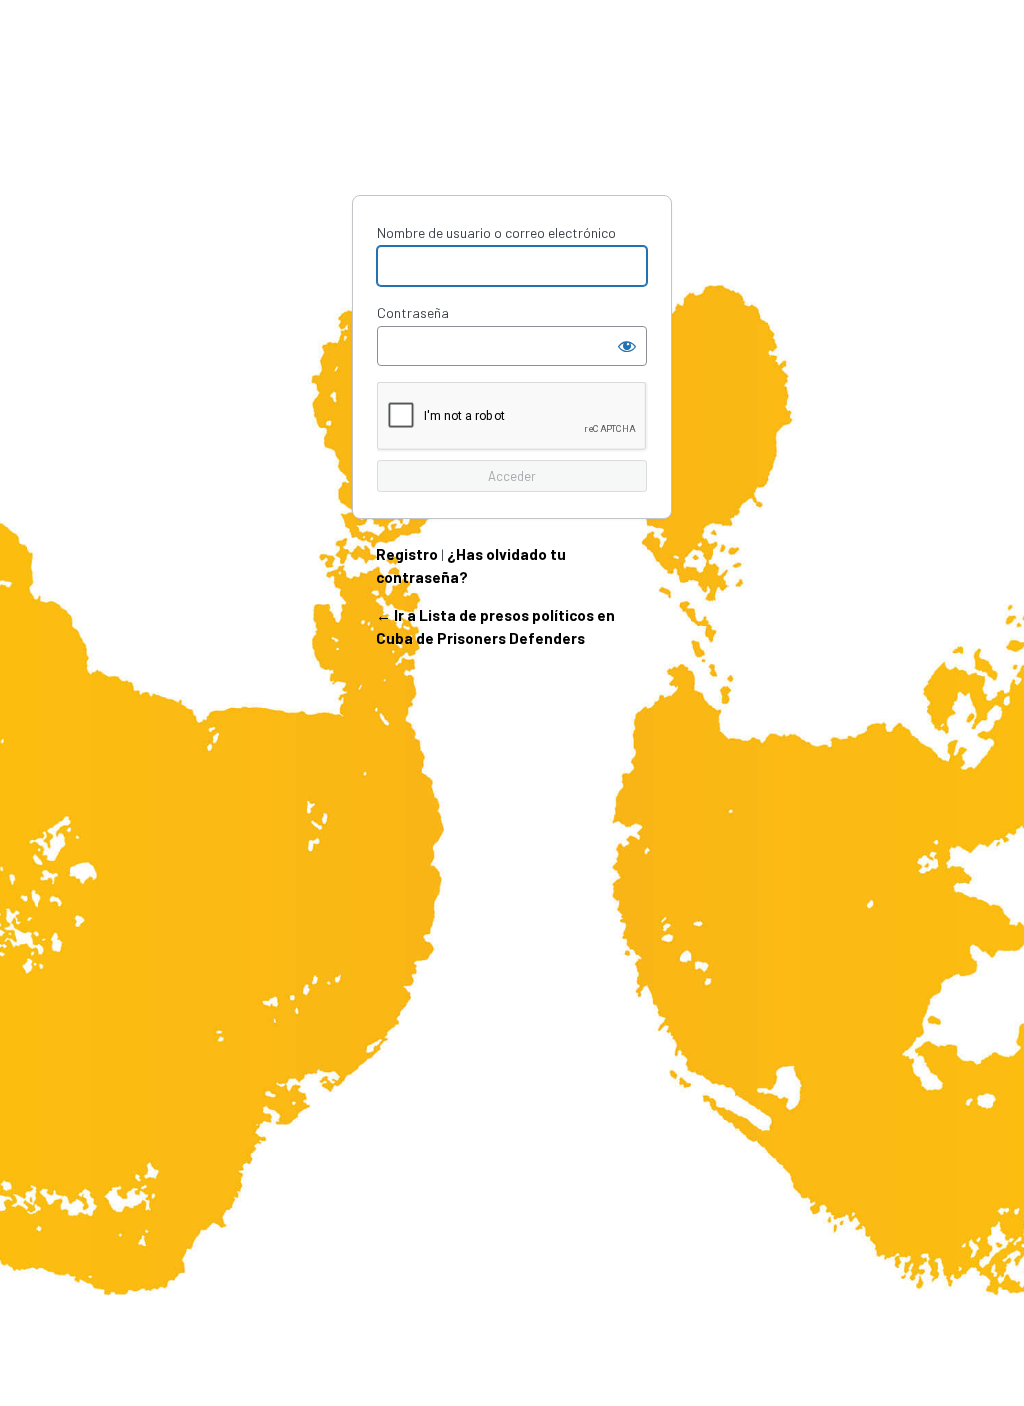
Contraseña (413, 312)
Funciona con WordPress (512, 121)
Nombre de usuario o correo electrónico (496, 232)
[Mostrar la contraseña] (627, 346)
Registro (407, 554)
